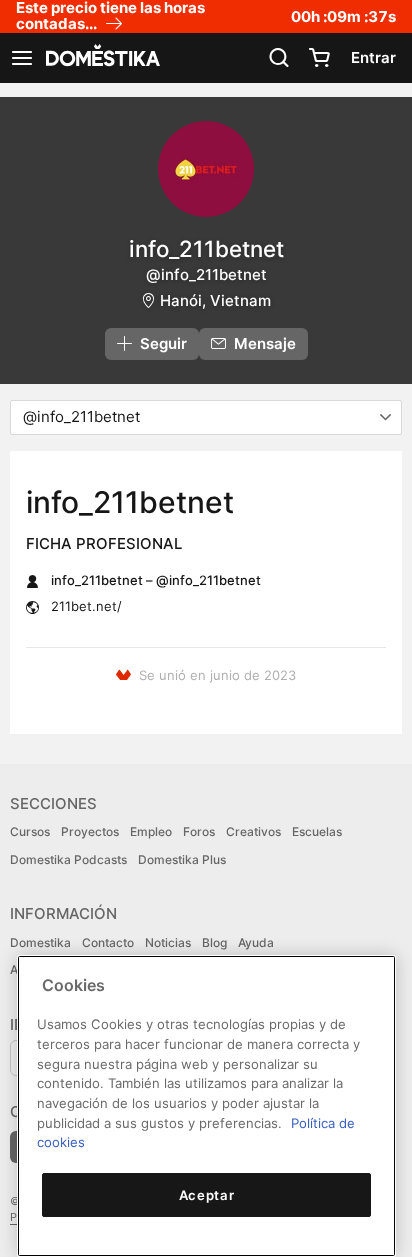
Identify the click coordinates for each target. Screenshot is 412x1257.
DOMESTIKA (101, 58)
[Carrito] (319, 58)
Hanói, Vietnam (215, 300)
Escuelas (317, 831)
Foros (199, 831)
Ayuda (256, 942)
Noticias (168, 942)
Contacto (108, 942)
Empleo (151, 831)
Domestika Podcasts (68, 859)
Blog (214, 942)
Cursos (30, 831)
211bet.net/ (86, 606)
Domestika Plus (182, 859)
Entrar (373, 57)
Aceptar (207, 1195)
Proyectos (90, 831)
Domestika (40, 942)
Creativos (253, 831)
